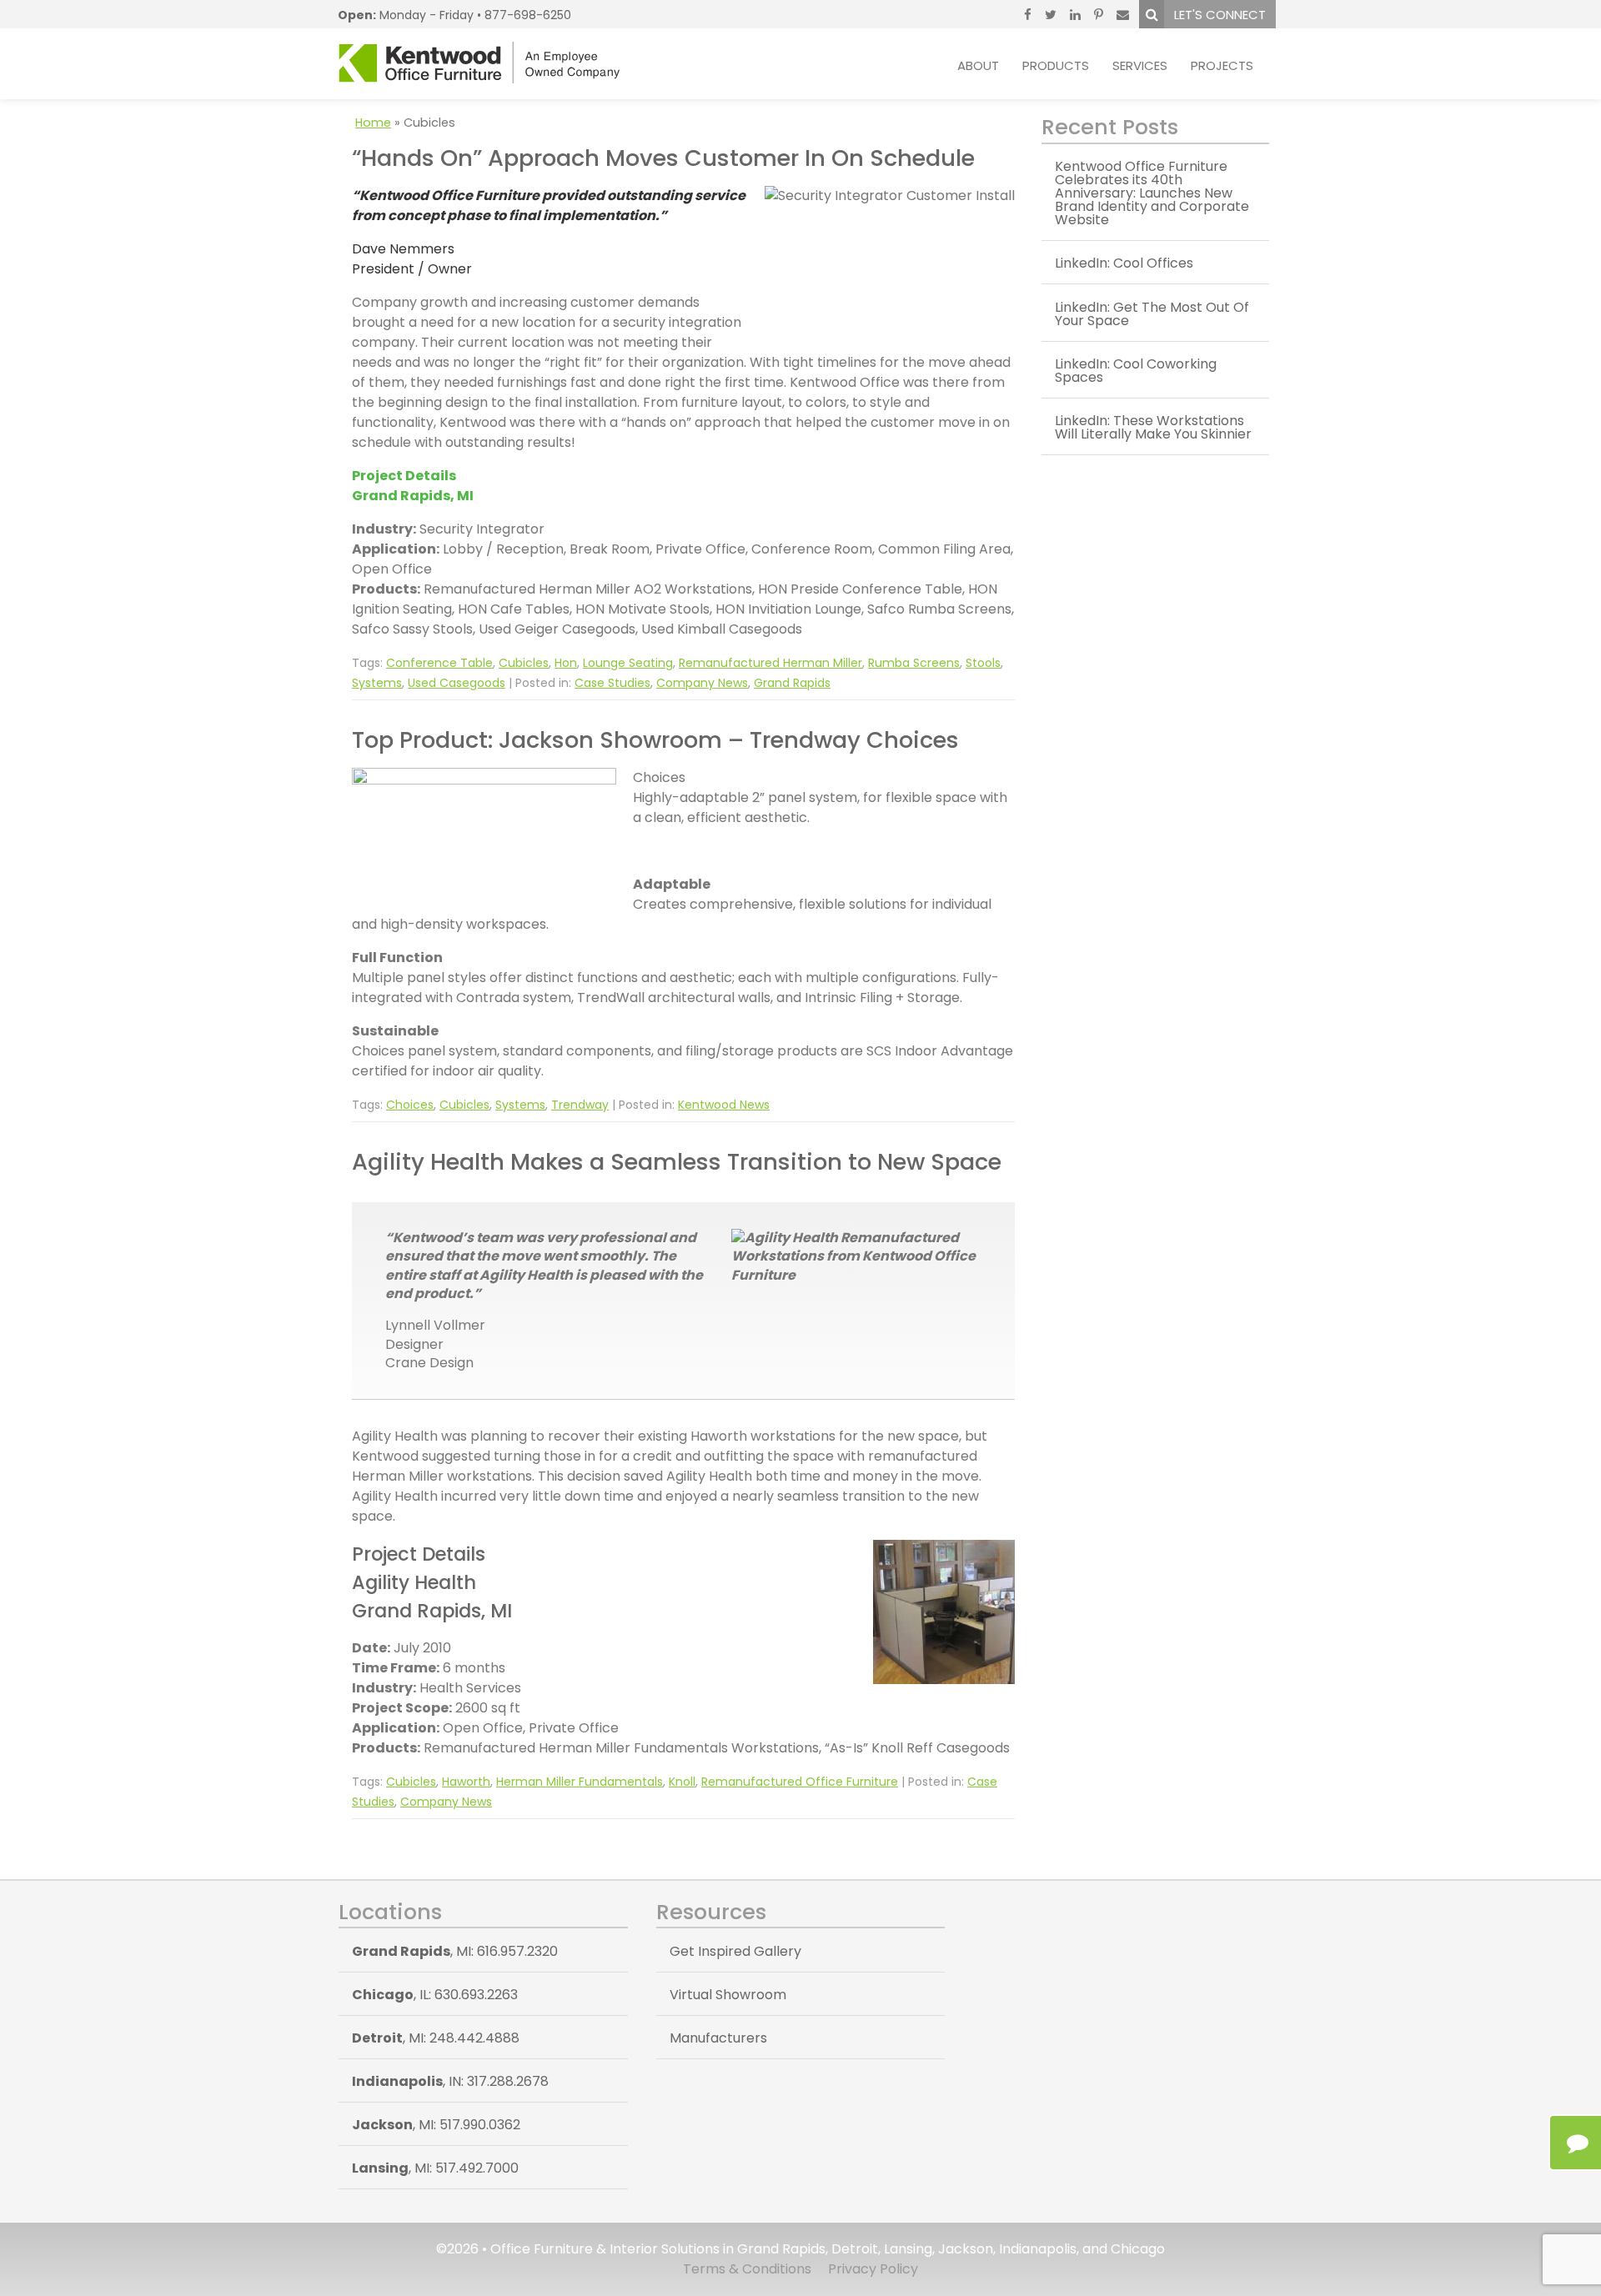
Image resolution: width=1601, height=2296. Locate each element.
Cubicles (524, 663)
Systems (377, 683)
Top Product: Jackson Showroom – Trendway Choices (655, 740)
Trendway (580, 1105)
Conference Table (439, 663)
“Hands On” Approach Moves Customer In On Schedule (663, 158)
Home (373, 123)
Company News (702, 683)
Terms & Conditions (747, 2269)
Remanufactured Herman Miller (770, 663)
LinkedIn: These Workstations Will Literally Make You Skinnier (1153, 427)
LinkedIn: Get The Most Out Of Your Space (1152, 314)
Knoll (682, 1782)
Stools (983, 663)
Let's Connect (1220, 15)
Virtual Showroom (728, 1995)
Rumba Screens (914, 663)
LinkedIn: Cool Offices (1124, 263)
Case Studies (612, 683)
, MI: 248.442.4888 (436, 2038)
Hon (566, 663)
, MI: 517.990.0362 (436, 2125)
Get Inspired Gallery (735, 1951)
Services (1140, 65)
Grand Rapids (792, 683)
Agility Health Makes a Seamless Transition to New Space (677, 1162)
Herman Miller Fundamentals (580, 1782)
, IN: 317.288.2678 (450, 2081)
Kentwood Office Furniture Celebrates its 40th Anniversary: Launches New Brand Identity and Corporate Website (1152, 193)
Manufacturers (718, 2038)
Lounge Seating (628, 663)
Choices (410, 1105)
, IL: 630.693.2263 (435, 1995)
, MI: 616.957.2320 (455, 1951)
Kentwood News (724, 1105)
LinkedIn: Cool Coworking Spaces (1136, 371)
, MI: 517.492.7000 (435, 2168)
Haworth (466, 1782)
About (978, 65)
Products (1056, 65)
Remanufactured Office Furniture (800, 1782)
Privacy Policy (873, 2269)
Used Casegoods (457, 683)
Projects (1222, 65)
